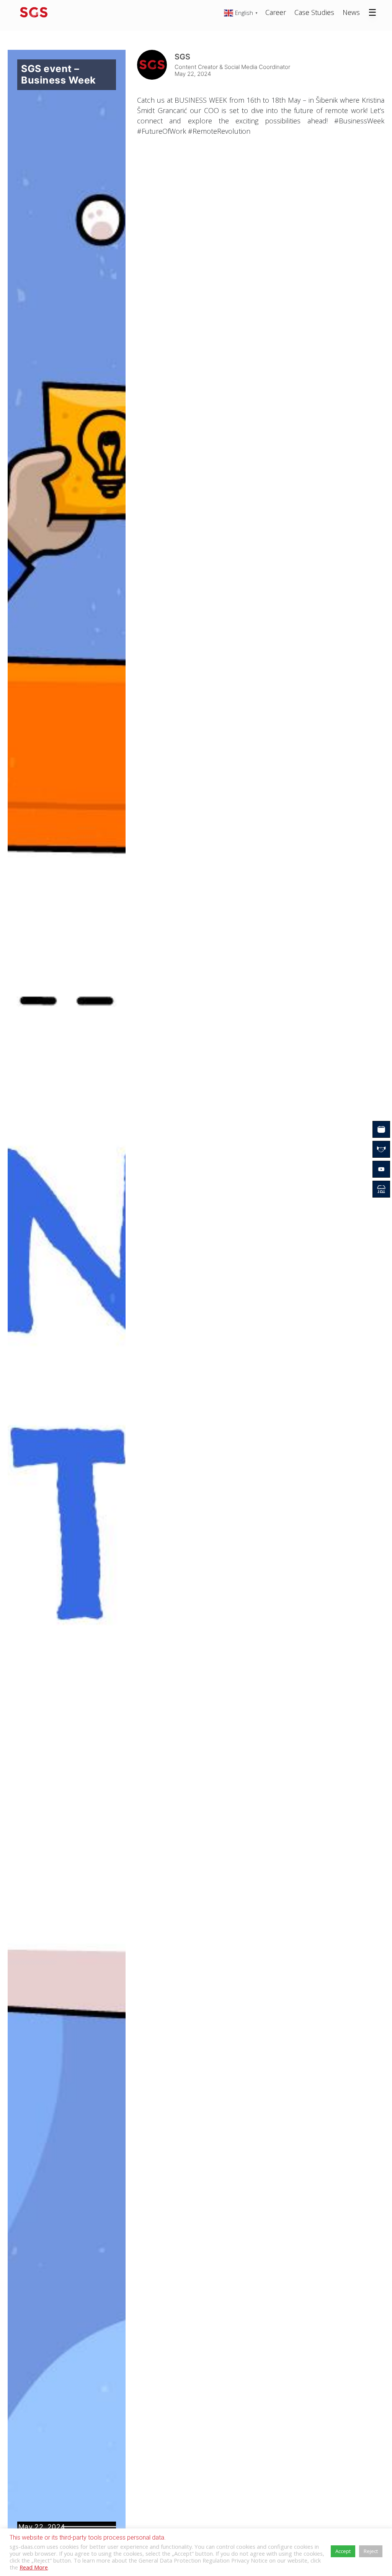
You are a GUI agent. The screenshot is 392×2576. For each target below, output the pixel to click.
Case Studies (314, 12)
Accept (343, 2551)
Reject (371, 2551)
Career (276, 12)
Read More (34, 2567)
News (351, 12)
